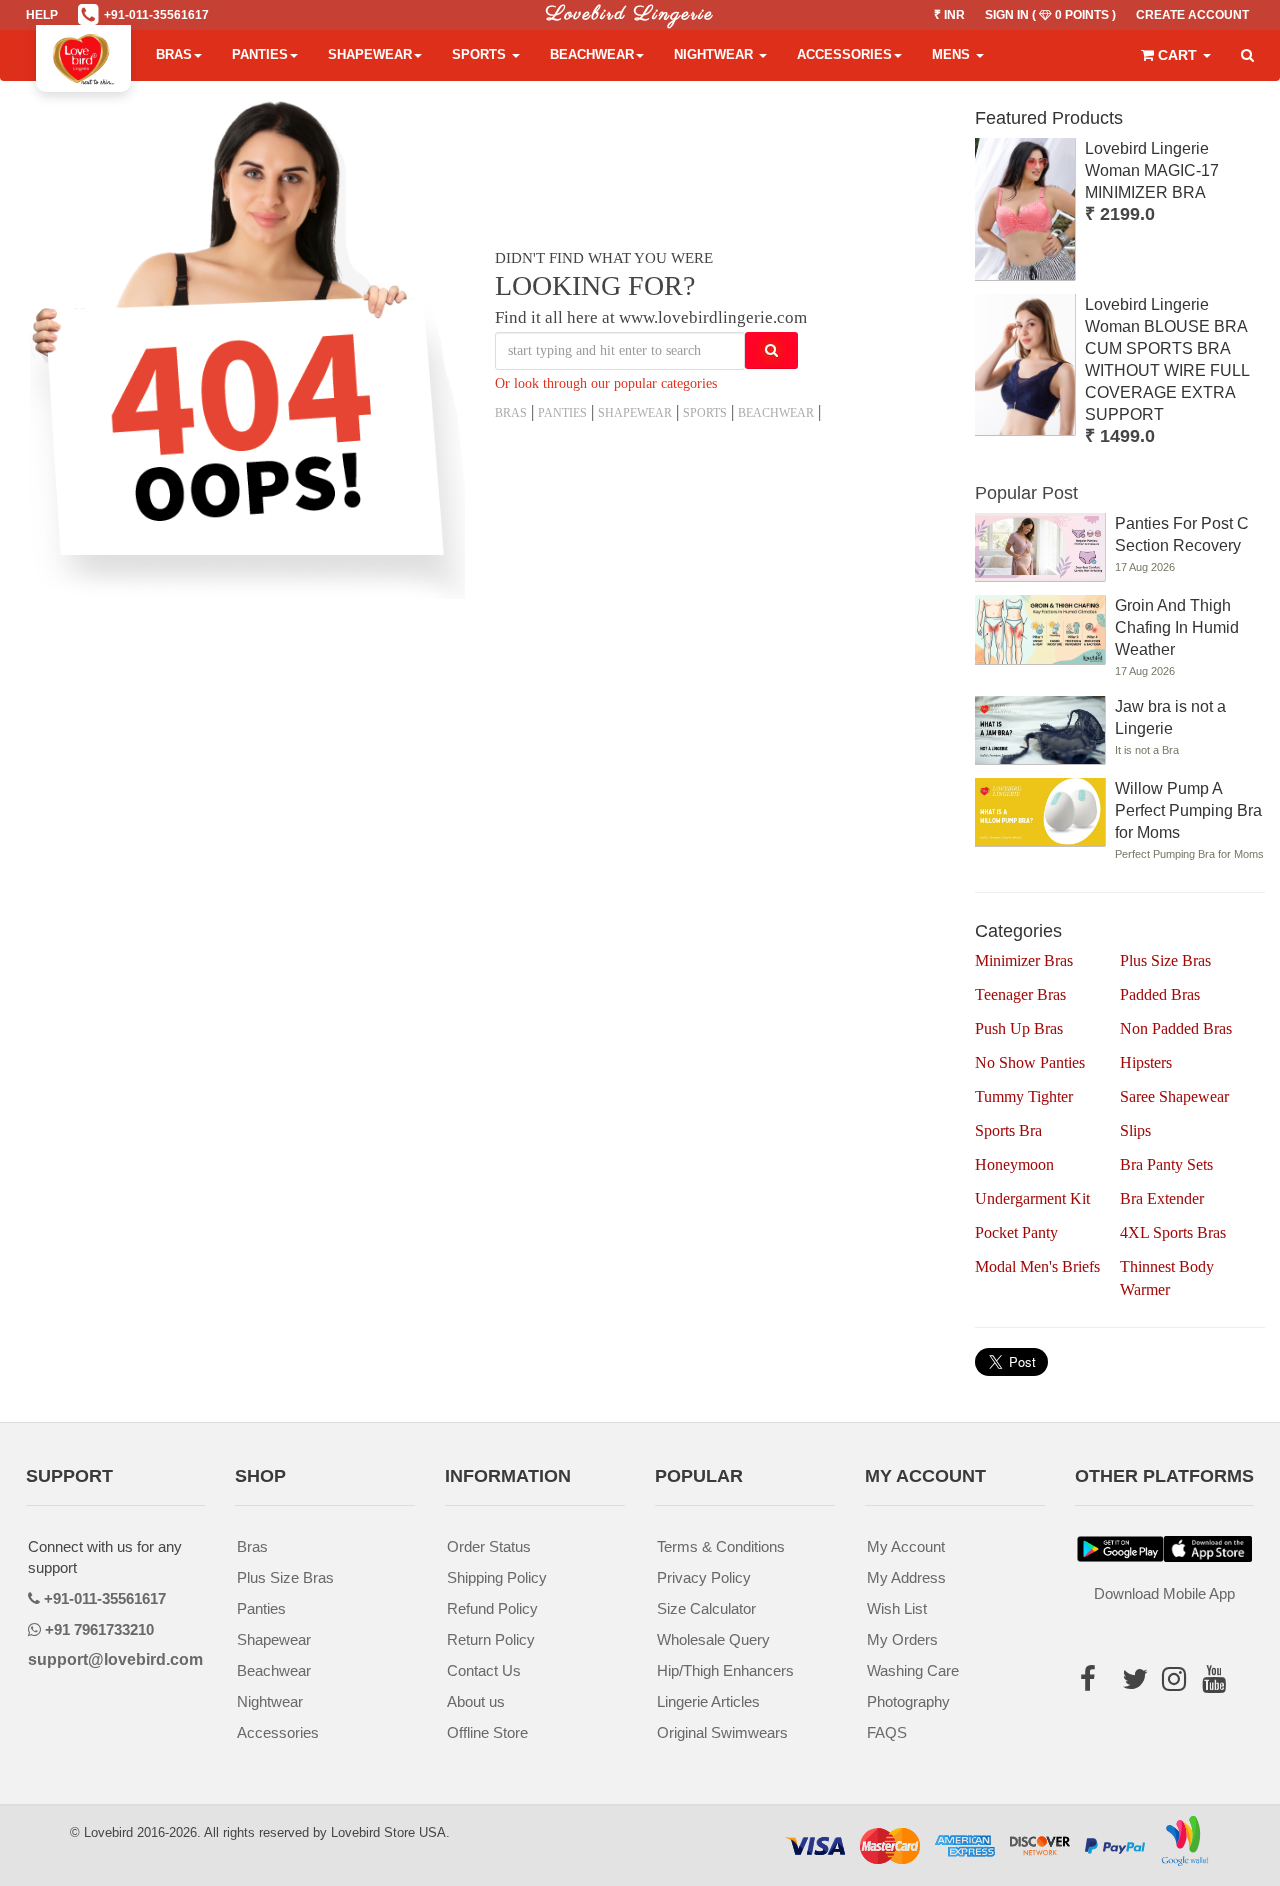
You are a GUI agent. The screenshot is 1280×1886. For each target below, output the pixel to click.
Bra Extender (1162, 1198)
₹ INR (949, 15)
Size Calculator (706, 1608)
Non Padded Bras (1176, 1028)
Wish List (897, 1608)
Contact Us (484, 1670)
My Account (906, 1546)
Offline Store (487, 1732)
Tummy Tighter (1024, 1096)
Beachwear (592, 54)
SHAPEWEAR (635, 413)
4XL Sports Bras (1173, 1232)
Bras (174, 54)
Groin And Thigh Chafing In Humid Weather (1177, 627)
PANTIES (562, 413)
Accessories (844, 54)
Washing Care (913, 1670)
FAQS (887, 1732)
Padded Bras (1160, 994)
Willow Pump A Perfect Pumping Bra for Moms (1188, 810)
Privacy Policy (704, 1577)
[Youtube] (1214, 1711)
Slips (1135, 1130)
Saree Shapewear (1174, 1096)
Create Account (1192, 15)
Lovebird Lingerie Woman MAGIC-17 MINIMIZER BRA (1152, 170)
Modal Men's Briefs (1037, 1266)
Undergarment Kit (1032, 1198)
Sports (481, 54)
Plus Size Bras (1165, 960)
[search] (1247, 56)
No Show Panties (1030, 1062)
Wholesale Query (713, 1639)
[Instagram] (1174, 1711)
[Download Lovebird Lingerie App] (1208, 1549)
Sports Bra (1008, 1130)
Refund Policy (492, 1608)
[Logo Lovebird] (83, 55)
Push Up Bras (1019, 1028)
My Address (906, 1577)
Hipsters (1146, 1062)
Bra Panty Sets (1166, 1164)
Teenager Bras (1020, 994)
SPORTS (705, 413)
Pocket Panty (1016, 1232)
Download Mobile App (1164, 1593)
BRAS (511, 413)
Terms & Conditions (721, 1546)
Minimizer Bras (1024, 960)
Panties (260, 54)
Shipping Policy (497, 1577)
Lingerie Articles (708, 1701)
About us (476, 1701)
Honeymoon (1014, 1164)
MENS (953, 54)
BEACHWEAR (776, 413)
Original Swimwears (722, 1732)
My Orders (902, 1639)
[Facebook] (1095, 1683)
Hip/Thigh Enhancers (725, 1670)
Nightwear (715, 54)
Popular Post (1026, 493)
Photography (908, 1701)
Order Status (489, 1546)
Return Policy (491, 1639)
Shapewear (370, 54)
